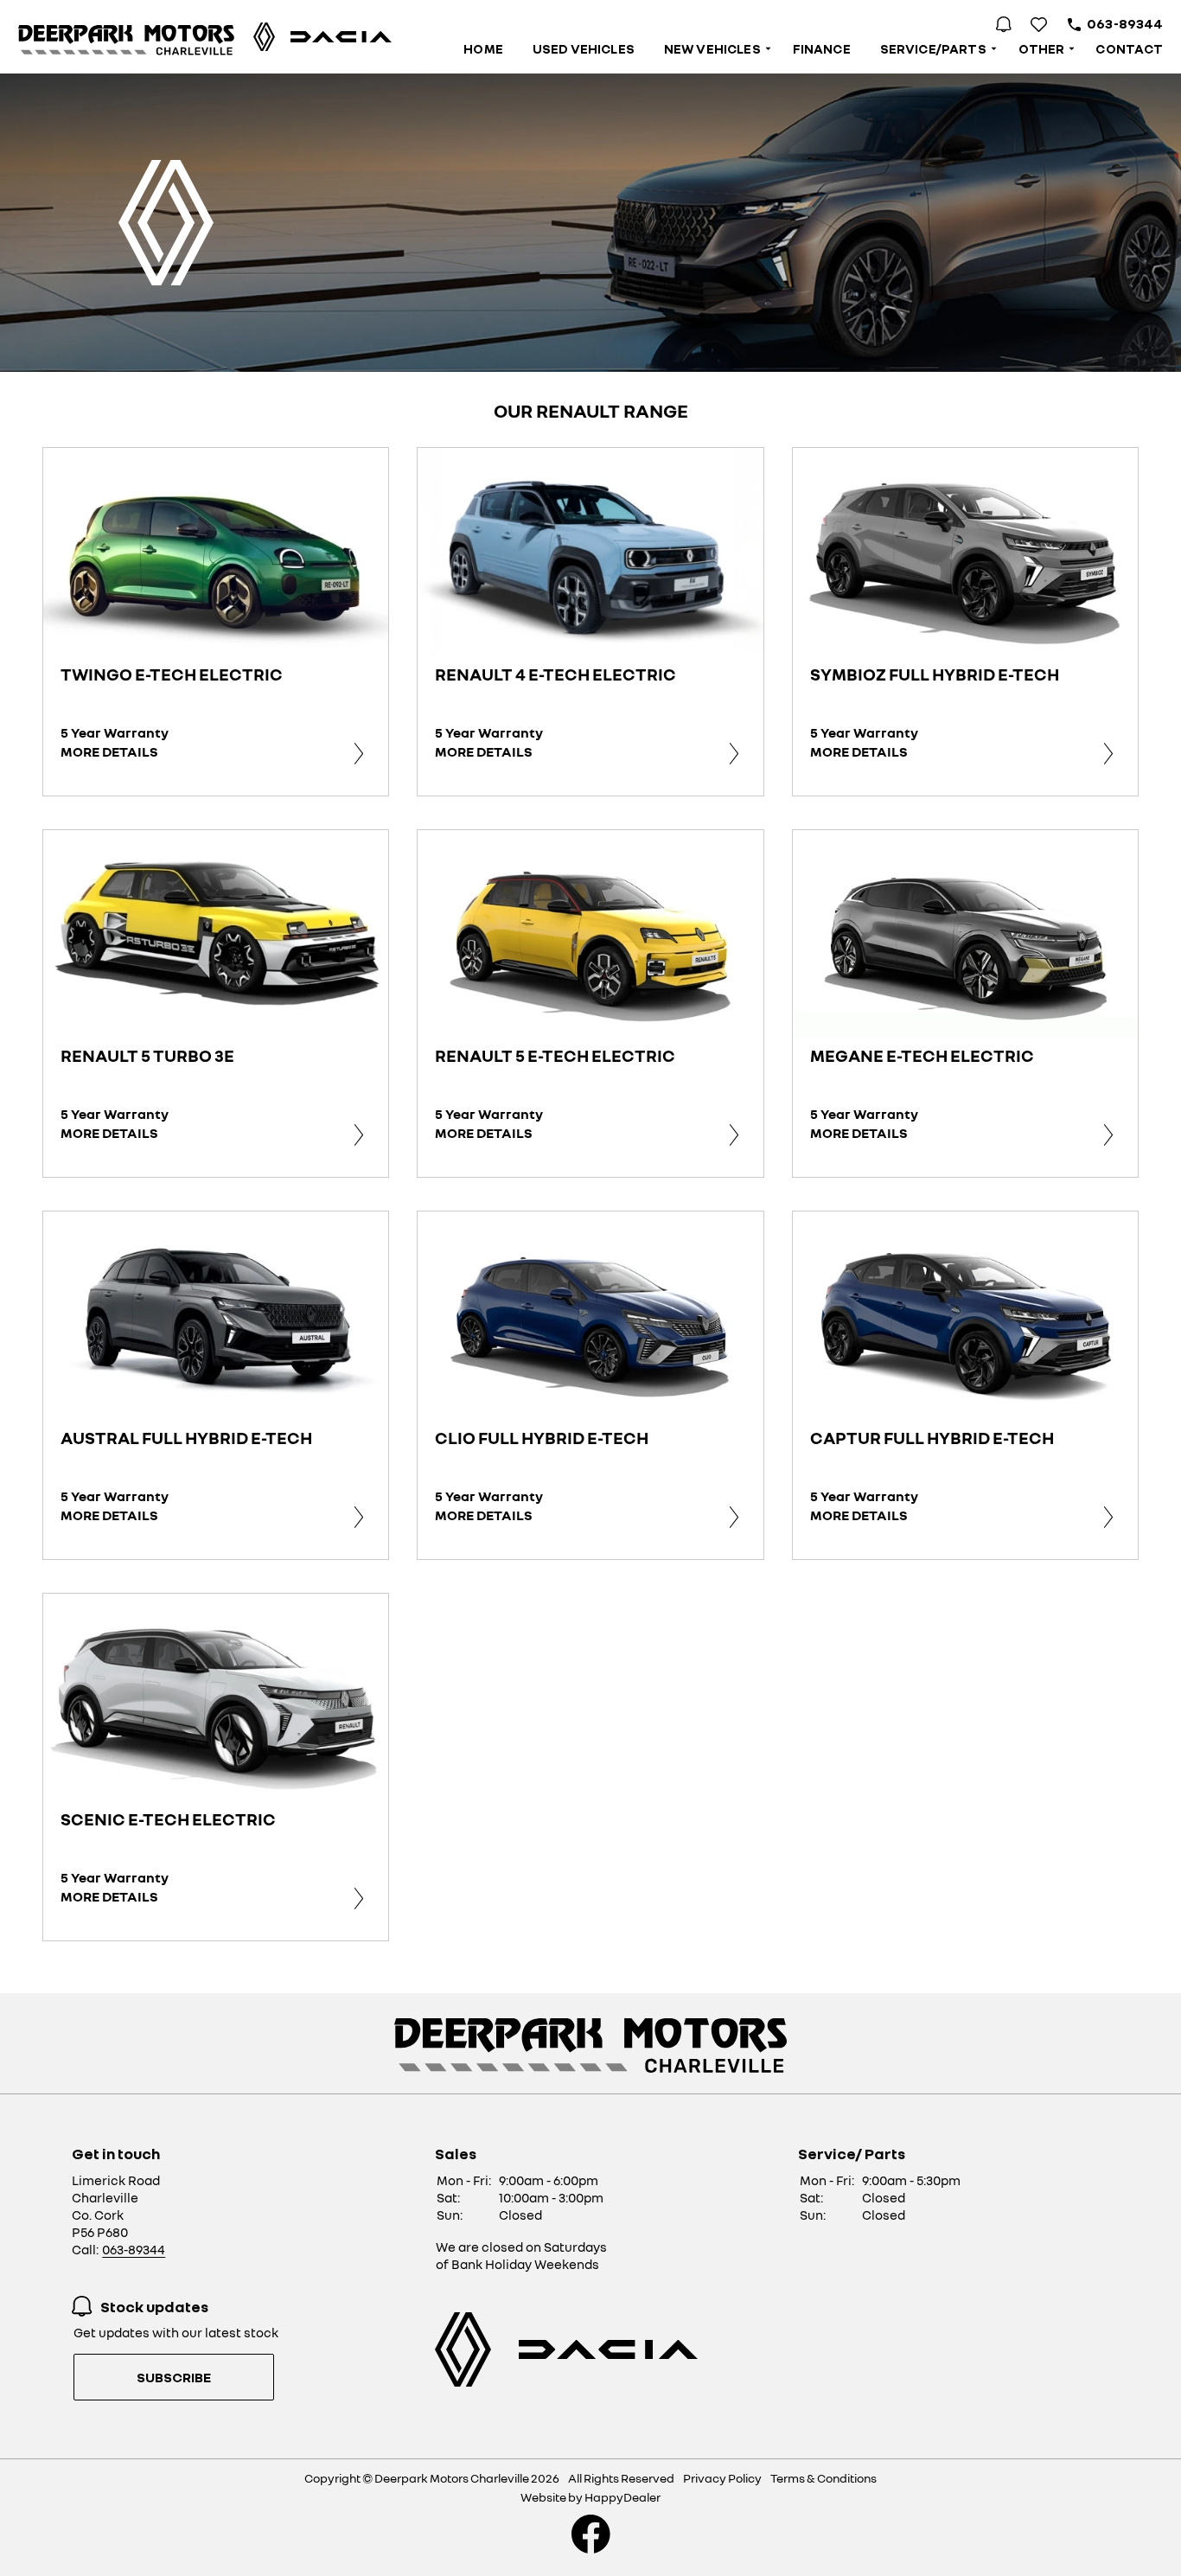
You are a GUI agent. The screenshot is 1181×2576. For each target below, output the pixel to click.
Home (483, 48)
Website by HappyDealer (590, 2497)
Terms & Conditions (824, 2478)
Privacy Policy (722, 2478)
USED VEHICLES (584, 48)
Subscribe (174, 2377)
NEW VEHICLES (712, 48)
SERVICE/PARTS (933, 48)
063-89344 (1125, 23)
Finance (822, 48)
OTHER (1042, 48)
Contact (1129, 48)
